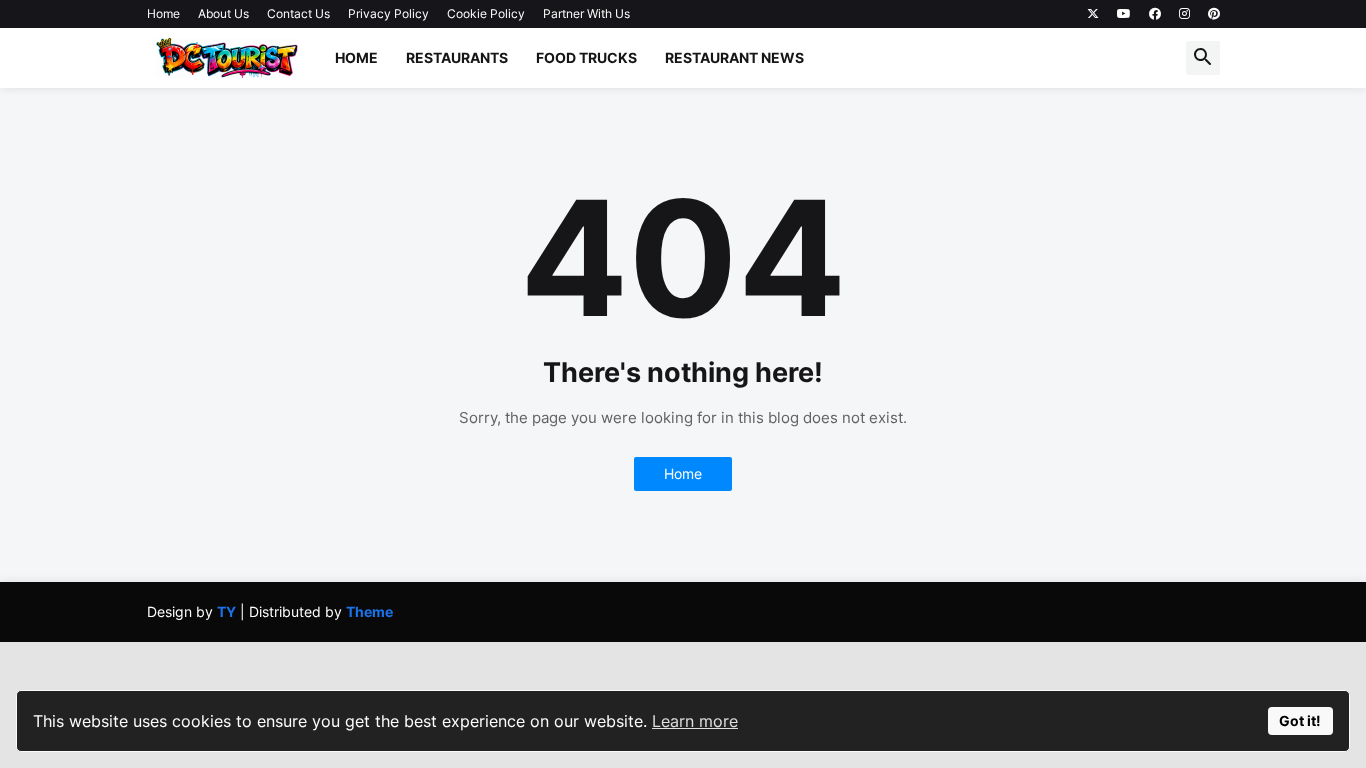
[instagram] (1184, 14)
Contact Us (298, 13)
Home (163, 13)
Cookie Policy (486, 13)
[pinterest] (1214, 14)
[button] (1203, 58)
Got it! (1300, 720)
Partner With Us (586, 13)
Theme (369, 611)
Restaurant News (734, 57)
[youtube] (1124, 14)
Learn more (695, 721)
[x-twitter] (1093, 14)
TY (226, 611)
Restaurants (457, 57)
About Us (223, 13)
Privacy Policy (388, 13)
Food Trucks (586, 57)
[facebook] (1155, 14)
